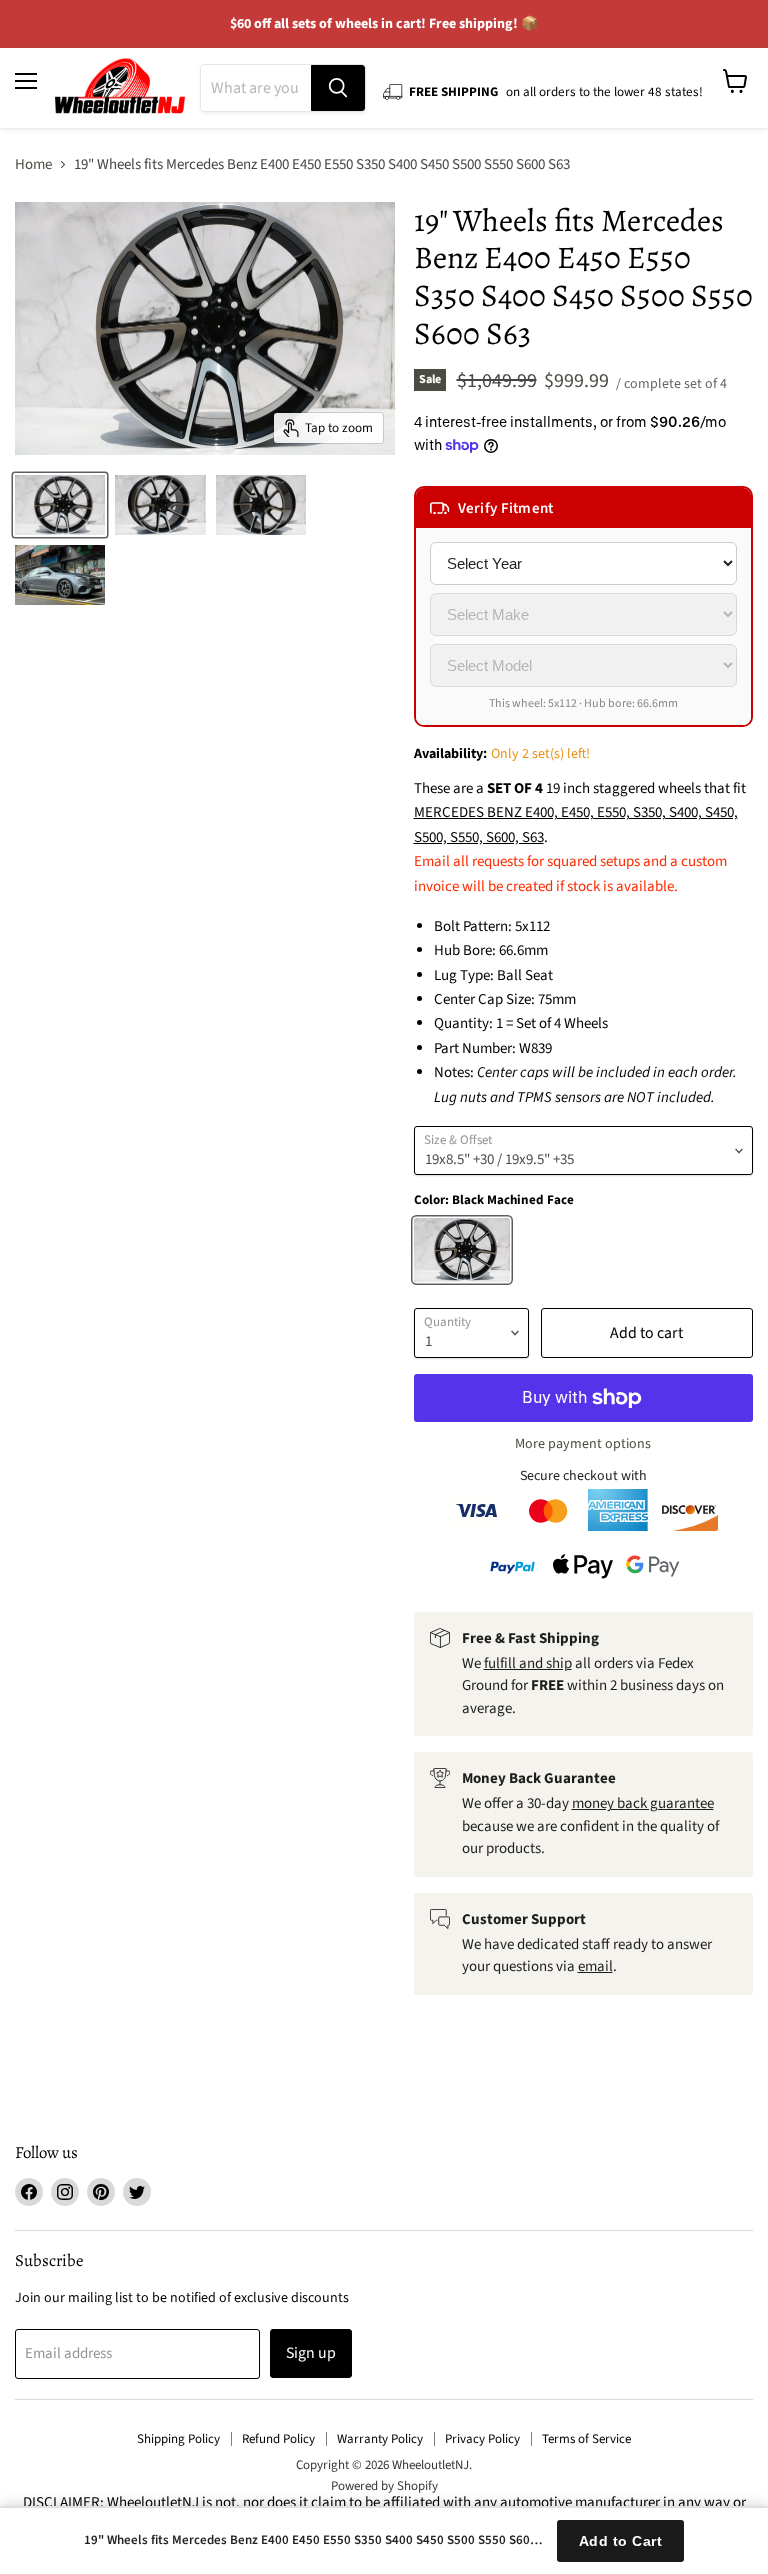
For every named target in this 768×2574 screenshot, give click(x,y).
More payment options (583, 1444)
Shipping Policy (178, 2439)
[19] (60, 575)
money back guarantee (643, 1803)
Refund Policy (278, 2439)
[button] (583, 508)
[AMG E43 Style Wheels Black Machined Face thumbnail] (60, 505)
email (595, 1966)
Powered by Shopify (384, 2486)
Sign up (311, 2353)
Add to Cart (621, 2541)
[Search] (338, 88)
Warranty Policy (380, 2439)
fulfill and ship (528, 1663)
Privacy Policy (482, 2439)
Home (33, 164)
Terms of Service (586, 2439)
